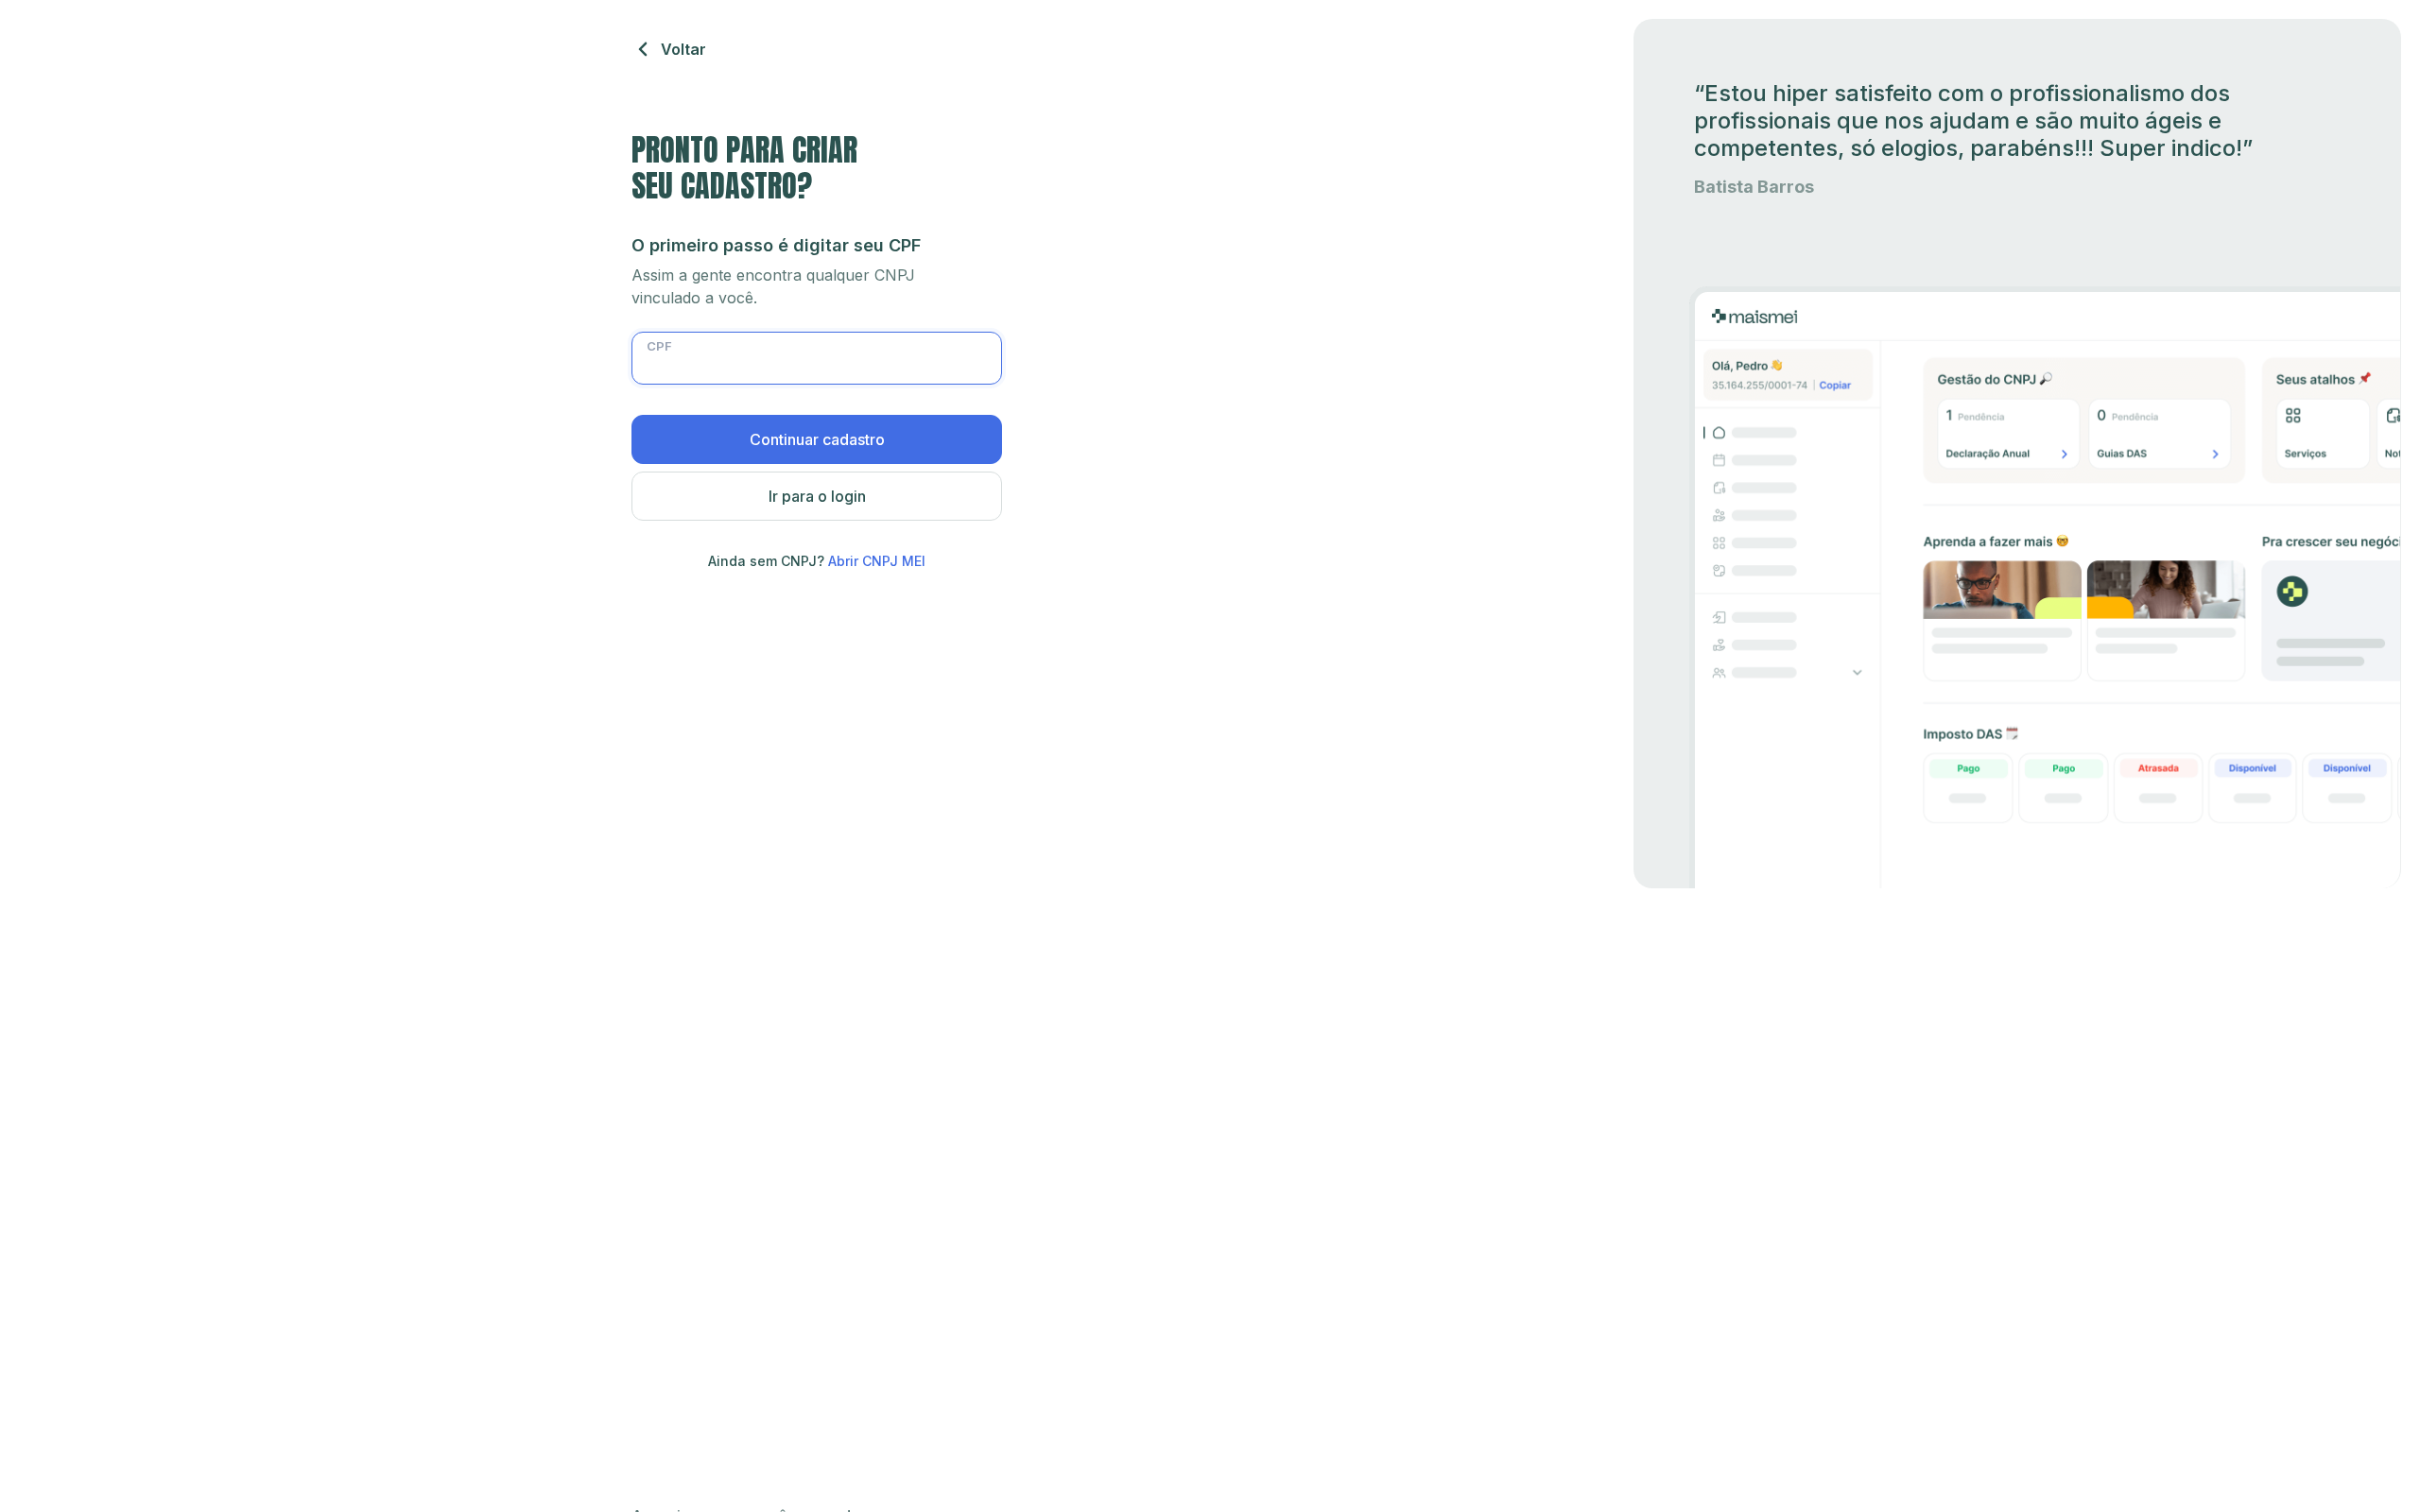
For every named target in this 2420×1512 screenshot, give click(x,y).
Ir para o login (817, 496)
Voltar (683, 49)
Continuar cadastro (817, 439)
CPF (659, 346)
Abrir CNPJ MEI (877, 561)
